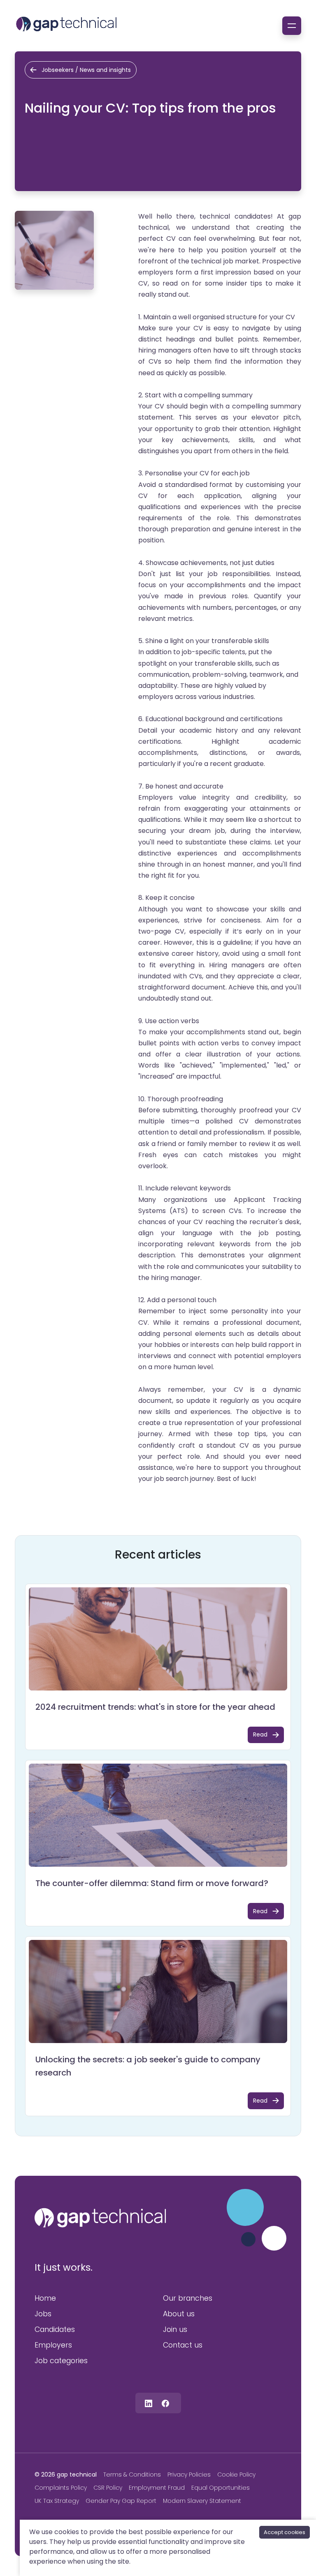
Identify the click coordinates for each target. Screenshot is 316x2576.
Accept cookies (285, 2532)
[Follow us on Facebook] (165, 2403)
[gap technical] (100, 2218)
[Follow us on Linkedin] (149, 2403)
